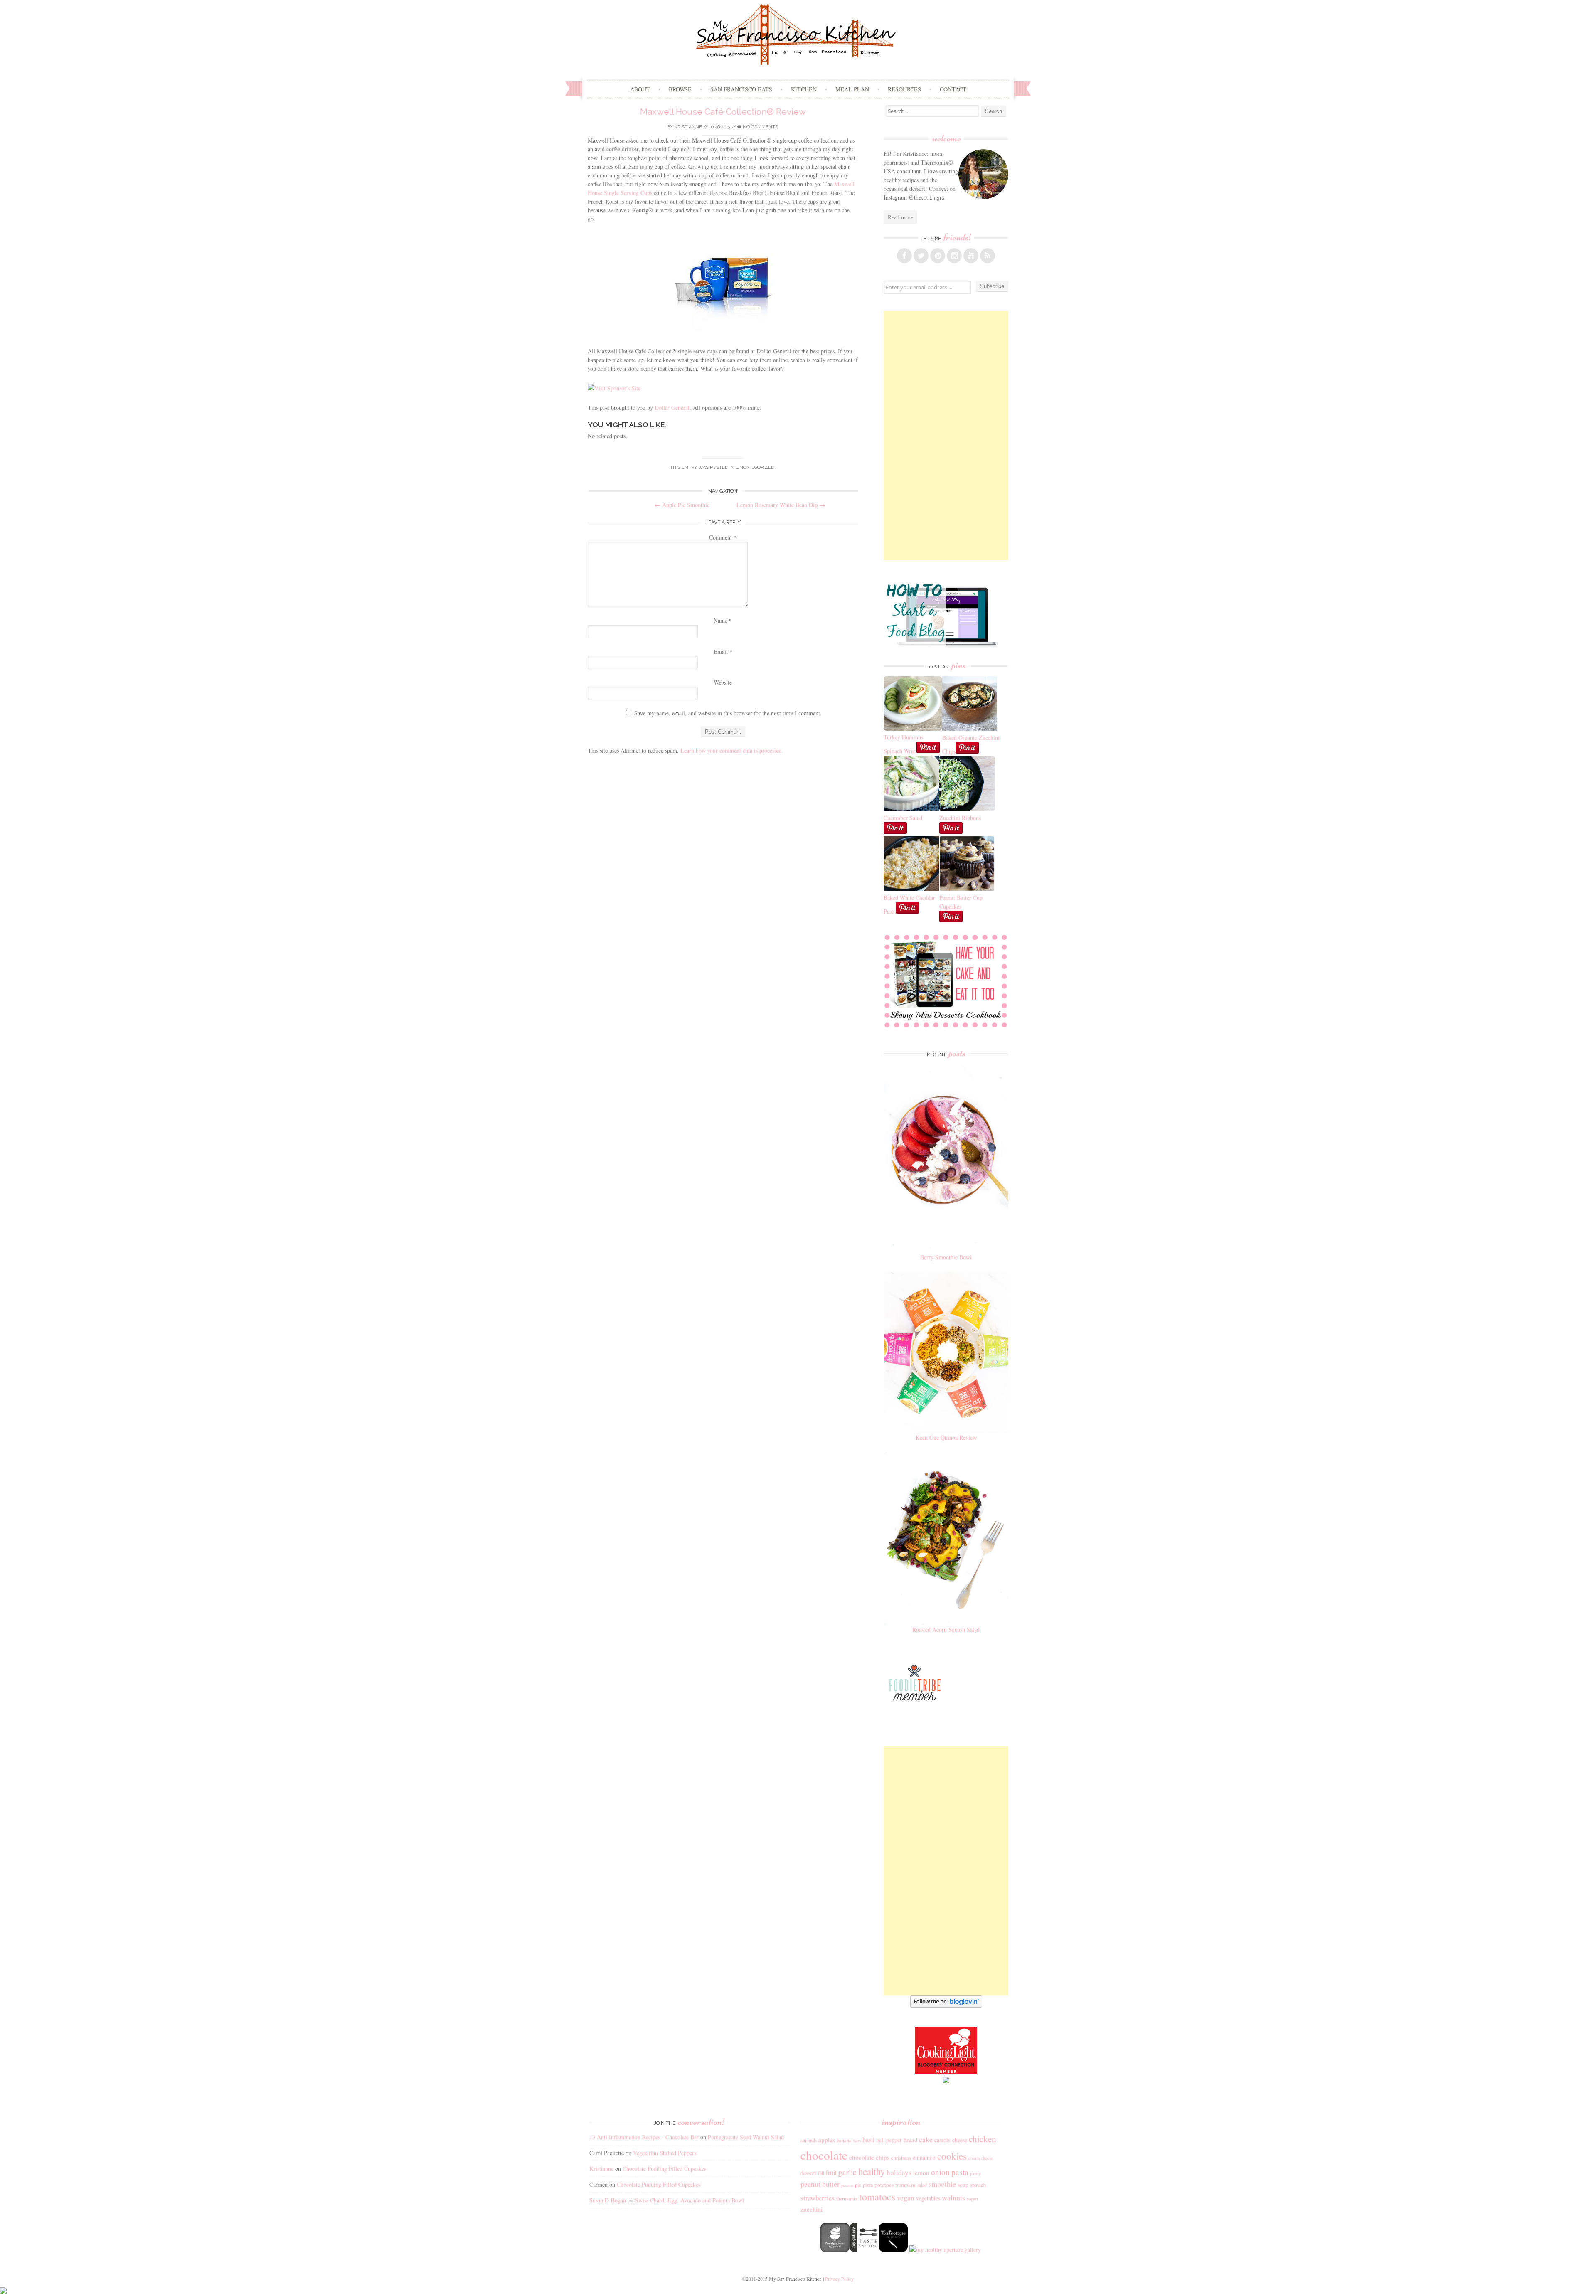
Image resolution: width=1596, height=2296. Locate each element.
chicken (983, 2139)
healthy (872, 2171)
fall (821, 2173)
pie (858, 2185)
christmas (901, 2158)
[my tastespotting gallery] (864, 2250)
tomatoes (877, 2197)
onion (940, 2172)
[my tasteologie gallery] (893, 2250)
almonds (809, 2140)
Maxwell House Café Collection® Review (723, 112)
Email (723, 652)
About (640, 89)
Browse (680, 89)
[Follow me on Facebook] (904, 256)
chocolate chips (869, 2157)
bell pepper (889, 2140)
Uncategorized (755, 467)
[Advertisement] (946, 436)
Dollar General (672, 408)
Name (723, 620)
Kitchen (804, 89)
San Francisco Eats (741, 89)
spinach (978, 2185)
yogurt (972, 2199)
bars (857, 2141)
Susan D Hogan (608, 2200)
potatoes (884, 2185)
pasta (960, 2172)
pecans (847, 2185)
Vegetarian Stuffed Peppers (665, 2153)
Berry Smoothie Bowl (946, 1257)
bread (910, 2140)
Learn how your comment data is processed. (732, 750)
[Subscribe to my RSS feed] (988, 256)
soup (963, 2185)
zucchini (812, 2209)
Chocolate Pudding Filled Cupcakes (664, 2169)
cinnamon (924, 2157)
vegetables (928, 2198)
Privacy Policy (839, 2279)
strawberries (818, 2198)
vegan (906, 2197)
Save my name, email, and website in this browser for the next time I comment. (728, 713)
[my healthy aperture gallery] (944, 2250)
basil (868, 2140)
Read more (900, 217)
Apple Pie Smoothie (682, 505)
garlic (847, 2172)
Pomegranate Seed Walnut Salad (746, 2137)
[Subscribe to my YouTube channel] (971, 256)
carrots (942, 2140)
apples (827, 2140)
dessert (808, 2173)
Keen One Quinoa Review (946, 1437)
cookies (952, 2156)
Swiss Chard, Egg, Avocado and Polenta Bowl (690, 2200)
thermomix (847, 2198)
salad (922, 2185)
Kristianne (688, 127)
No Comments (760, 127)
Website (723, 682)
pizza (868, 2185)
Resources (904, 89)
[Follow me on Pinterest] (938, 256)
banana (844, 2140)
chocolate (824, 2155)
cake (926, 2139)
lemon (921, 2173)
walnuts (953, 2197)
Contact (953, 89)
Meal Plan (852, 89)
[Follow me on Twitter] (921, 256)
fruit (831, 2173)
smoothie (942, 2184)
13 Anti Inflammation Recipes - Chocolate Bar (644, 2137)
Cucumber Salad (903, 818)
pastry (975, 2173)
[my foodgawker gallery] (835, 2250)
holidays (899, 2172)
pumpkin (905, 2185)
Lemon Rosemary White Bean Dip (781, 505)
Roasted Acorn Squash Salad (946, 1630)
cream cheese (981, 2158)
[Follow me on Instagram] (954, 256)
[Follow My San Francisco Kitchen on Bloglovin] (946, 2005)
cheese (960, 2140)
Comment (723, 537)
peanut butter (820, 2184)
